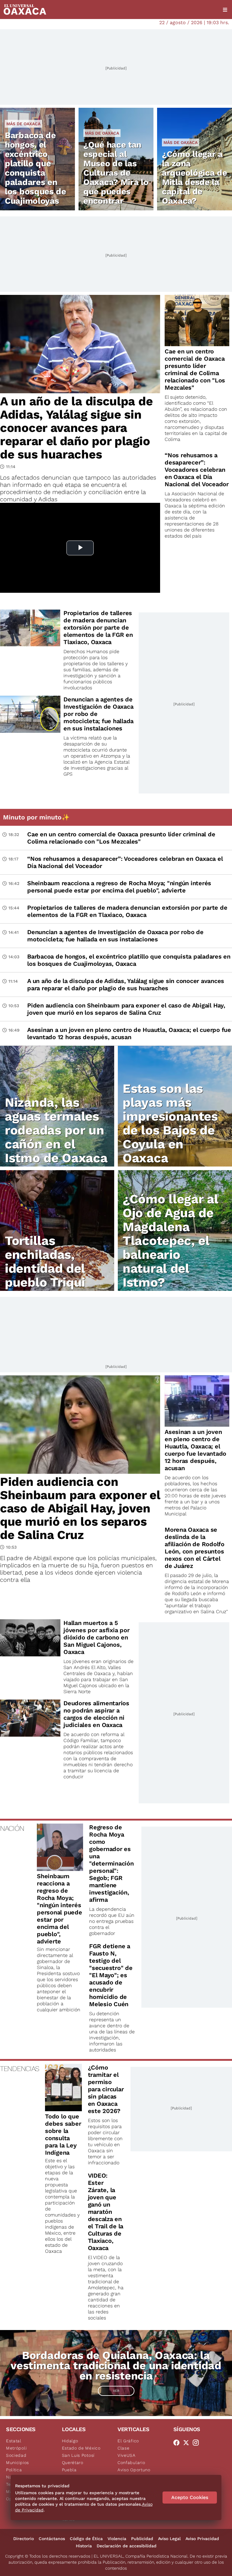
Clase (124, 2448)
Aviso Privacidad (202, 2539)
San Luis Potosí (78, 2455)
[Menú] (225, 10)
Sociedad (16, 2455)
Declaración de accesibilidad (127, 2546)
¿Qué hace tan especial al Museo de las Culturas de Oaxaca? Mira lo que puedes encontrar (116, 173)
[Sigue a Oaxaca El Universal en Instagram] (198, 2443)
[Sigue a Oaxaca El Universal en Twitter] (188, 2443)
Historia (84, 2546)
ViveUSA (127, 2455)
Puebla (69, 2470)
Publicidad (142, 2539)
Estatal (14, 2441)
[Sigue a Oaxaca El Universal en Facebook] (178, 2443)
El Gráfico (128, 2441)
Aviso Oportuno (134, 2470)
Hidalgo (70, 2441)
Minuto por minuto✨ (37, 817)
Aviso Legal (169, 2539)
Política (14, 2470)
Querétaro (73, 2463)
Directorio (24, 2539)
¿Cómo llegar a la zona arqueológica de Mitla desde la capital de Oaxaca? (195, 177)
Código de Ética (86, 2539)
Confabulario (131, 2463)
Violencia (117, 2539)
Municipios (18, 2463)
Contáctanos (52, 2539)
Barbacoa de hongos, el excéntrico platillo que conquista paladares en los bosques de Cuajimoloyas (35, 168)
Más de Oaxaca (23, 124)
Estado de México (81, 2448)
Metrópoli (16, 2448)
